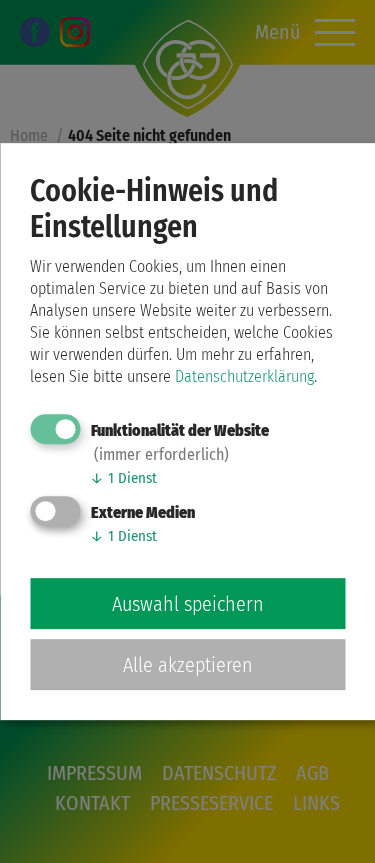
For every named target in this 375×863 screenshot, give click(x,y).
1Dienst (123, 478)
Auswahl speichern (188, 604)
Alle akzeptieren (188, 665)
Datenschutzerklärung (244, 376)
